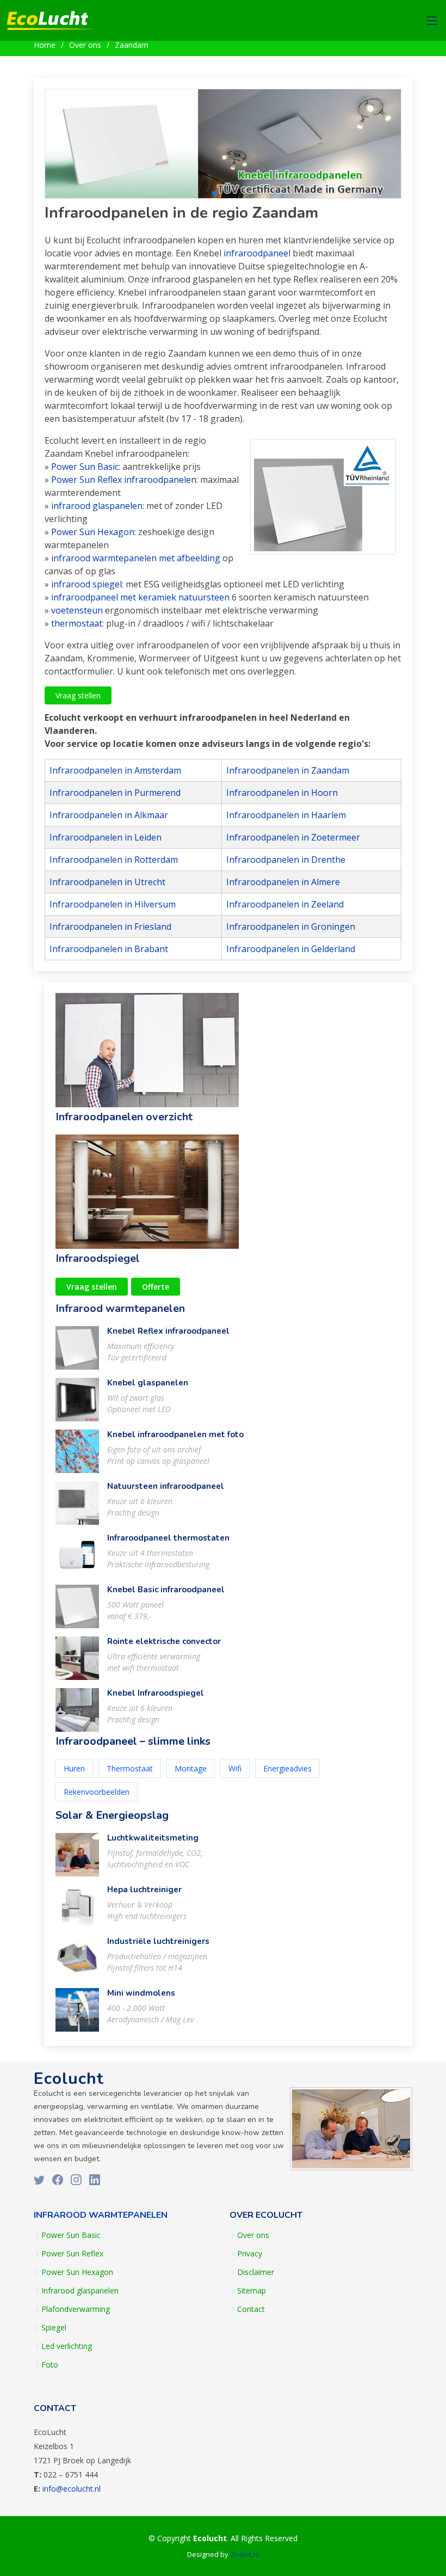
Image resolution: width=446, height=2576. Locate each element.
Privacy (250, 2254)
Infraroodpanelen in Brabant (109, 949)
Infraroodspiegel (98, 1258)
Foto (50, 2365)
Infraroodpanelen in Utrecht (107, 882)
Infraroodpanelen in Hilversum (113, 904)
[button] (206, 193)
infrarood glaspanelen (97, 506)
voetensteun (77, 610)
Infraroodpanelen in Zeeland (285, 904)
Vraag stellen (78, 695)
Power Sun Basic (85, 467)
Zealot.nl (244, 2554)
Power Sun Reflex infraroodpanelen (124, 480)
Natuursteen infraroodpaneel (166, 1486)
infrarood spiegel (86, 584)
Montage (191, 1768)
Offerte (156, 1287)
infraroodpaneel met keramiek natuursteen (140, 597)
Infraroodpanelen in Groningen (291, 927)
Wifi (235, 1768)
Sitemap (252, 2291)
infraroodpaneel (257, 253)
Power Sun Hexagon (93, 532)
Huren (74, 1768)
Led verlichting (67, 2346)
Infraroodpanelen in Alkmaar (109, 815)
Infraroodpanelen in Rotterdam (114, 860)
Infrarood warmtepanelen (120, 1308)
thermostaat (77, 623)
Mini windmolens (141, 1993)
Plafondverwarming (76, 2309)
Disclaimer (256, 2272)
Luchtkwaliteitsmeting (153, 1838)
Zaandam (132, 45)
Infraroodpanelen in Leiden (106, 837)
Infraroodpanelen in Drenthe (286, 860)
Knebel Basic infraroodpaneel (166, 1590)
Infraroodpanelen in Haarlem (286, 815)
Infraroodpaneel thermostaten (168, 1538)
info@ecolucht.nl (72, 2489)
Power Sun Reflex (72, 2254)
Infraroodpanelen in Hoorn (282, 793)
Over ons (85, 45)
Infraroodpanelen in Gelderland (291, 949)
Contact (251, 2309)
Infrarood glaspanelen (80, 2291)
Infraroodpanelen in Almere (283, 882)
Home (45, 45)
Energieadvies (287, 1768)
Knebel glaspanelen (148, 1383)
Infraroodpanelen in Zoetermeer (293, 837)
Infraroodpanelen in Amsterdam (115, 770)
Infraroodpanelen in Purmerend (115, 793)
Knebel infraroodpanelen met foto (175, 1434)
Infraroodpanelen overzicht (124, 1117)
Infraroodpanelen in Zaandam (288, 770)
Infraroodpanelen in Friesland (110, 927)
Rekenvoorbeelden (97, 1792)
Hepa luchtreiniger (144, 1890)
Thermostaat (130, 1768)
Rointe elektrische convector (164, 1641)
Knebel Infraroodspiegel (156, 1693)
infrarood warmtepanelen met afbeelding (136, 558)
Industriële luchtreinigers (158, 1941)
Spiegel (54, 2328)
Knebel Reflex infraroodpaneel (168, 1331)
